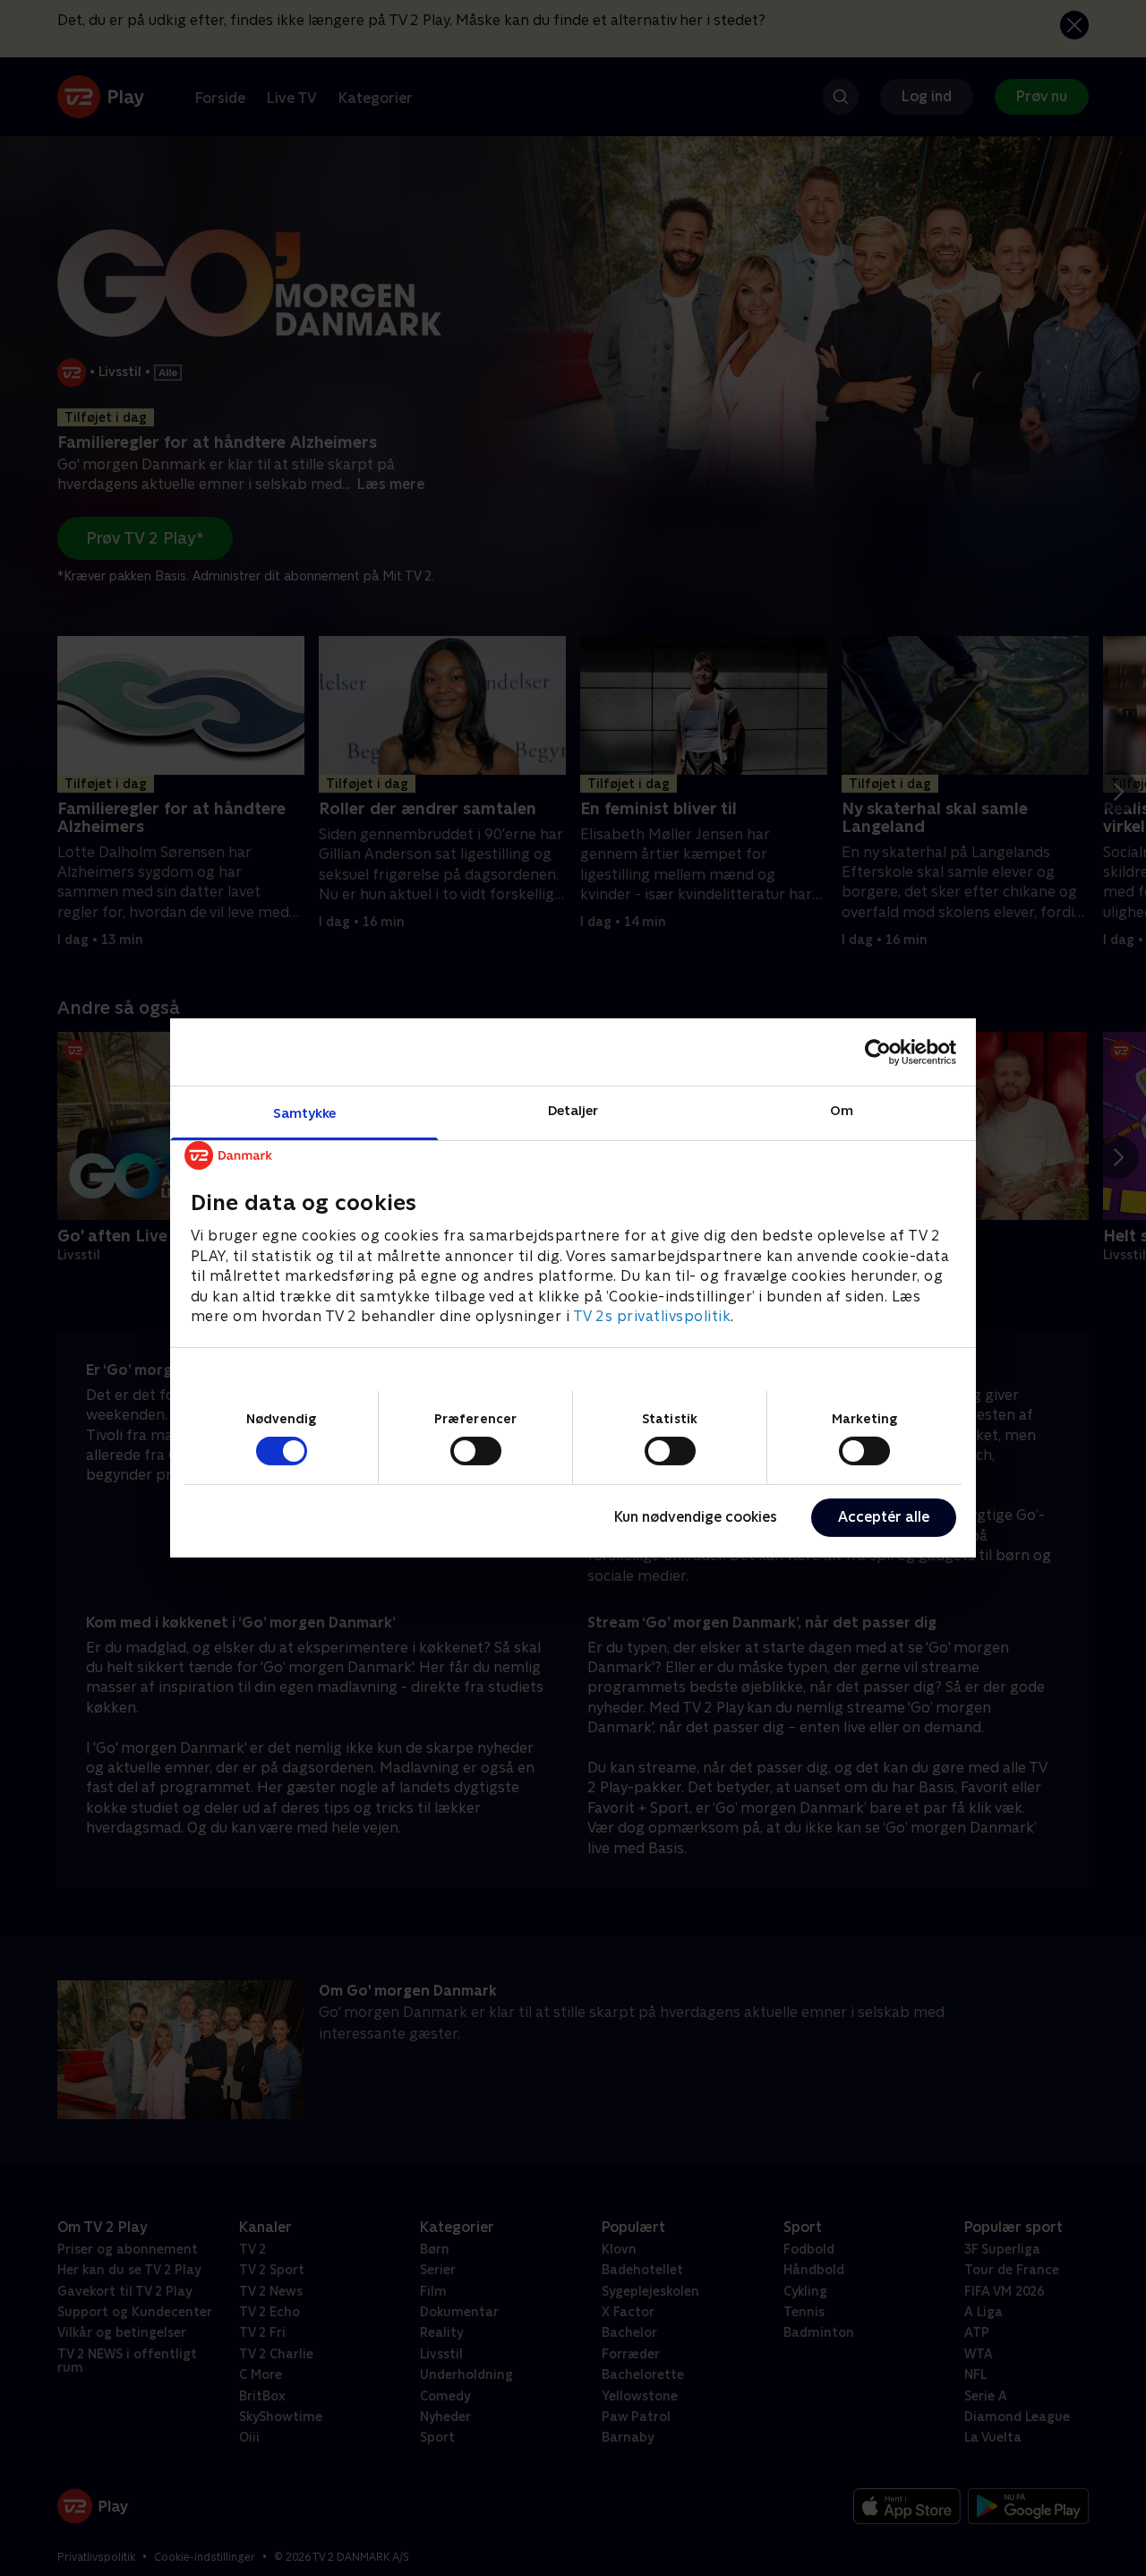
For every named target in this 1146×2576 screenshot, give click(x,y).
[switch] (476, 1451)
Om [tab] (842, 1110)
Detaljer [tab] (573, 1110)
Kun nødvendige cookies (696, 1517)
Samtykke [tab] (305, 1113)
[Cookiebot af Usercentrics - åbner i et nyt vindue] (878, 1052)
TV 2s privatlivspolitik (652, 1316)
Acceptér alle (884, 1517)
